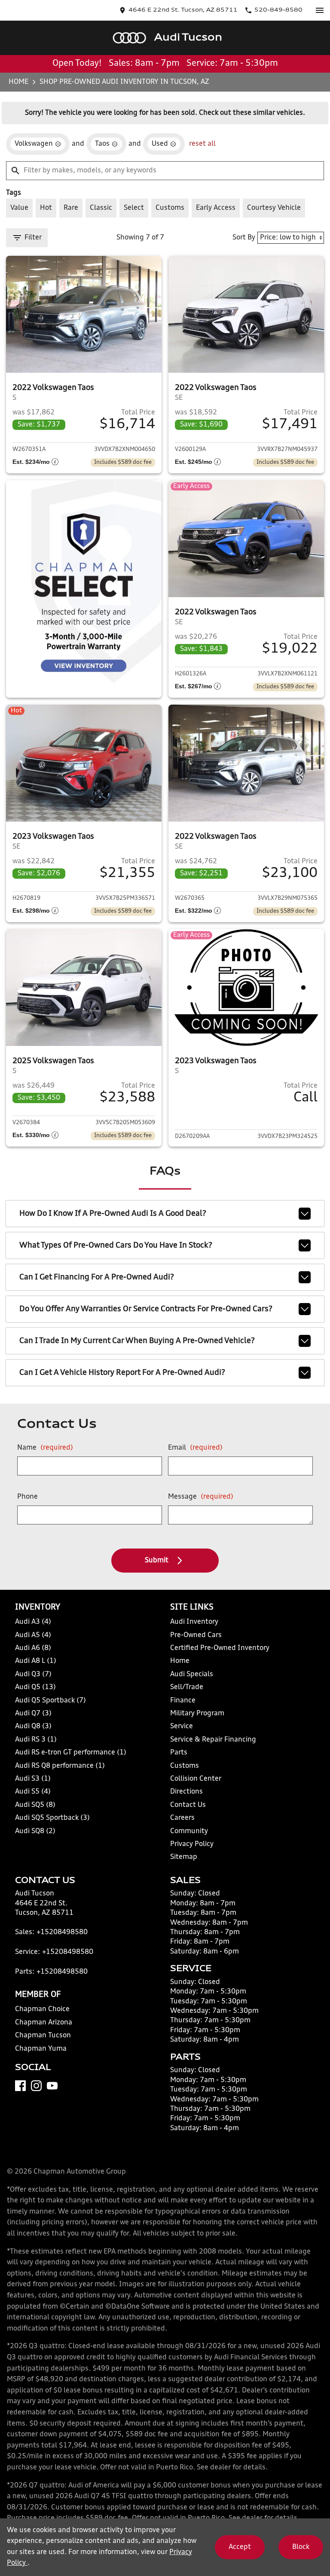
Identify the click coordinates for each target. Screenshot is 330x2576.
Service (182, 1727)
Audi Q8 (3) (33, 1727)
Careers (182, 1818)
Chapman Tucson (43, 2036)
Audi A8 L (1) (36, 1661)
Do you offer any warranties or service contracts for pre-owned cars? (146, 1309)
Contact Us (188, 1805)
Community (189, 1831)
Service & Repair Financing (213, 1740)
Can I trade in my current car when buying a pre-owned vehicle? (137, 1341)
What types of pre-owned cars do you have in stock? (116, 1245)
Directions (186, 1792)
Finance (183, 1701)
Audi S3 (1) (33, 1779)
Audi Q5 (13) (35, 1687)
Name (45, 1448)
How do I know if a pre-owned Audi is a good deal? (113, 1214)
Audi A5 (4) (33, 1635)
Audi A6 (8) (33, 1648)
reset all (202, 144)
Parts (179, 1753)
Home (18, 82)
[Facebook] (20, 2086)
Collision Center (196, 1779)
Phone (27, 1497)
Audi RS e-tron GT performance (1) (71, 1753)
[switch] (320, 10)
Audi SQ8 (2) (35, 1831)
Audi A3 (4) (33, 1622)
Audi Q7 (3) (33, 1714)
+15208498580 (62, 1932)
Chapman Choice (42, 2009)
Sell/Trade (187, 1687)
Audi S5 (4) (33, 1792)
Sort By (244, 238)
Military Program (197, 1714)
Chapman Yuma (41, 2049)
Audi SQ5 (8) (35, 1805)
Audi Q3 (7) (33, 1674)
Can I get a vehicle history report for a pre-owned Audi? (122, 1373)
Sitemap (184, 1857)
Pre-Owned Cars (196, 1635)
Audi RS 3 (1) (36, 1740)
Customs (185, 1766)
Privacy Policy (192, 1844)
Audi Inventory (194, 1622)
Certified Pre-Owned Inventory (220, 1648)
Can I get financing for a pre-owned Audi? (97, 1277)
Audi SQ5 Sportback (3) (52, 1818)
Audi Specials (192, 1674)
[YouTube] (52, 2086)
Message (201, 1497)
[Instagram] (36, 2086)
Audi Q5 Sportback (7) (50, 1701)
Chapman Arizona (44, 2023)
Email (195, 1448)
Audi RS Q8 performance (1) (60, 1766)
